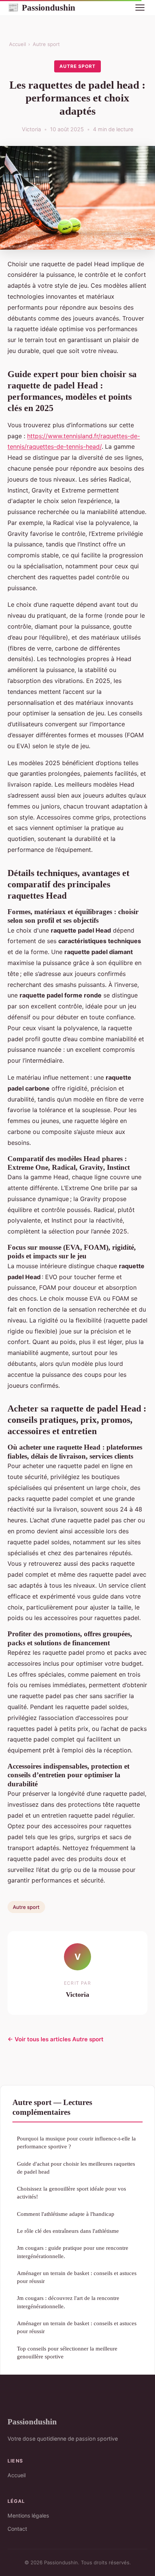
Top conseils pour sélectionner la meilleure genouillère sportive (67, 2352)
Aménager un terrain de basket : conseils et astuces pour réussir (77, 2277)
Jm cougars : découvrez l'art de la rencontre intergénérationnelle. (68, 2302)
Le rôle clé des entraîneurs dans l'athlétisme (68, 2231)
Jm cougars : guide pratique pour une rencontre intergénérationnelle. (73, 2252)
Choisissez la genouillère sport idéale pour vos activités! (71, 2192)
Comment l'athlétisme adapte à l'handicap (66, 2214)
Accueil (17, 44)
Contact (17, 2529)
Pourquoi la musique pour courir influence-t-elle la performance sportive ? (76, 2142)
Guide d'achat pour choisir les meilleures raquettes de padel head (76, 2168)
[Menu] (140, 8)
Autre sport (46, 44)
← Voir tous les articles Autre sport (55, 2039)
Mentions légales (28, 2515)
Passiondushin (41, 8)
